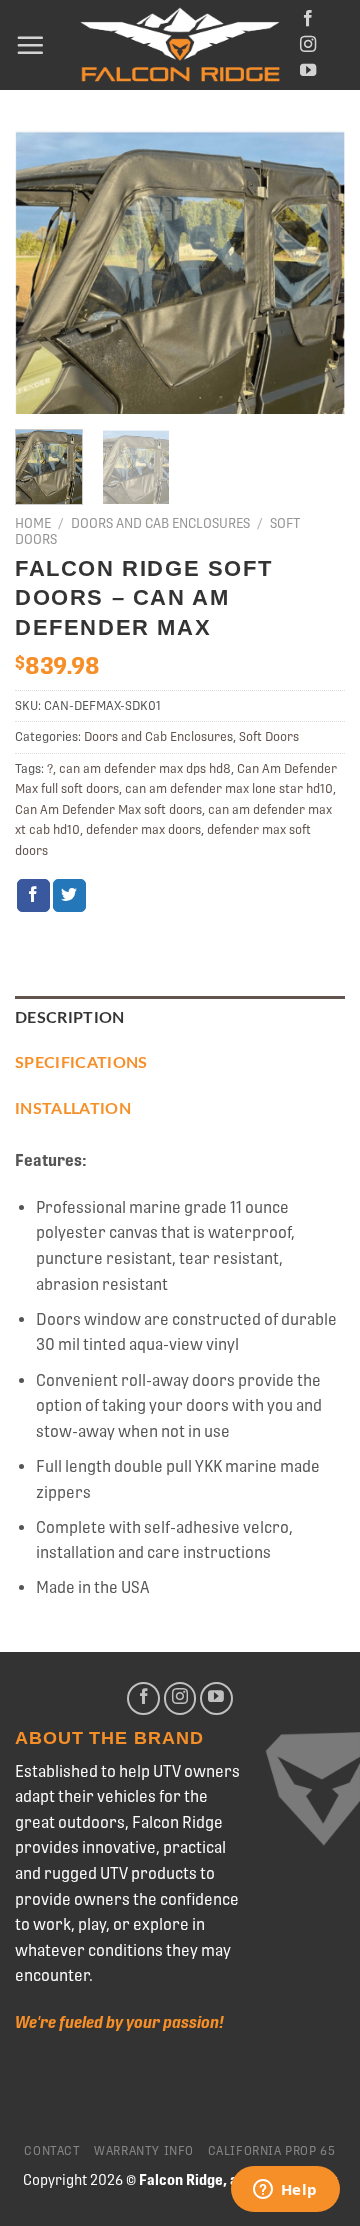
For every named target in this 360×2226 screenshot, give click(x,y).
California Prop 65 (272, 2151)
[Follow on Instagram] (308, 45)
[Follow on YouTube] (308, 71)
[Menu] (30, 45)
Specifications (81, 1063)
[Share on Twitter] (69, 896)
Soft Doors (269, 736)
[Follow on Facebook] (308, 19)
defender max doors (143, 829)
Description (70, 1018)
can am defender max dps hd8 (145, 768)
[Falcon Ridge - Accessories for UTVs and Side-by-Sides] (180, 45)
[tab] (180, 1019)
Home (33, 523)
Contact (52, 2151)
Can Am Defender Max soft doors (108, 809)
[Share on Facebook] (33, 896)
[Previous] (47, 272)
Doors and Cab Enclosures (160, 523)
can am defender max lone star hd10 (229, 788)
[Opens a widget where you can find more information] (285, 2191)
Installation (73, 1109)
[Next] (313, 272)
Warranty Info (144, 2151)
